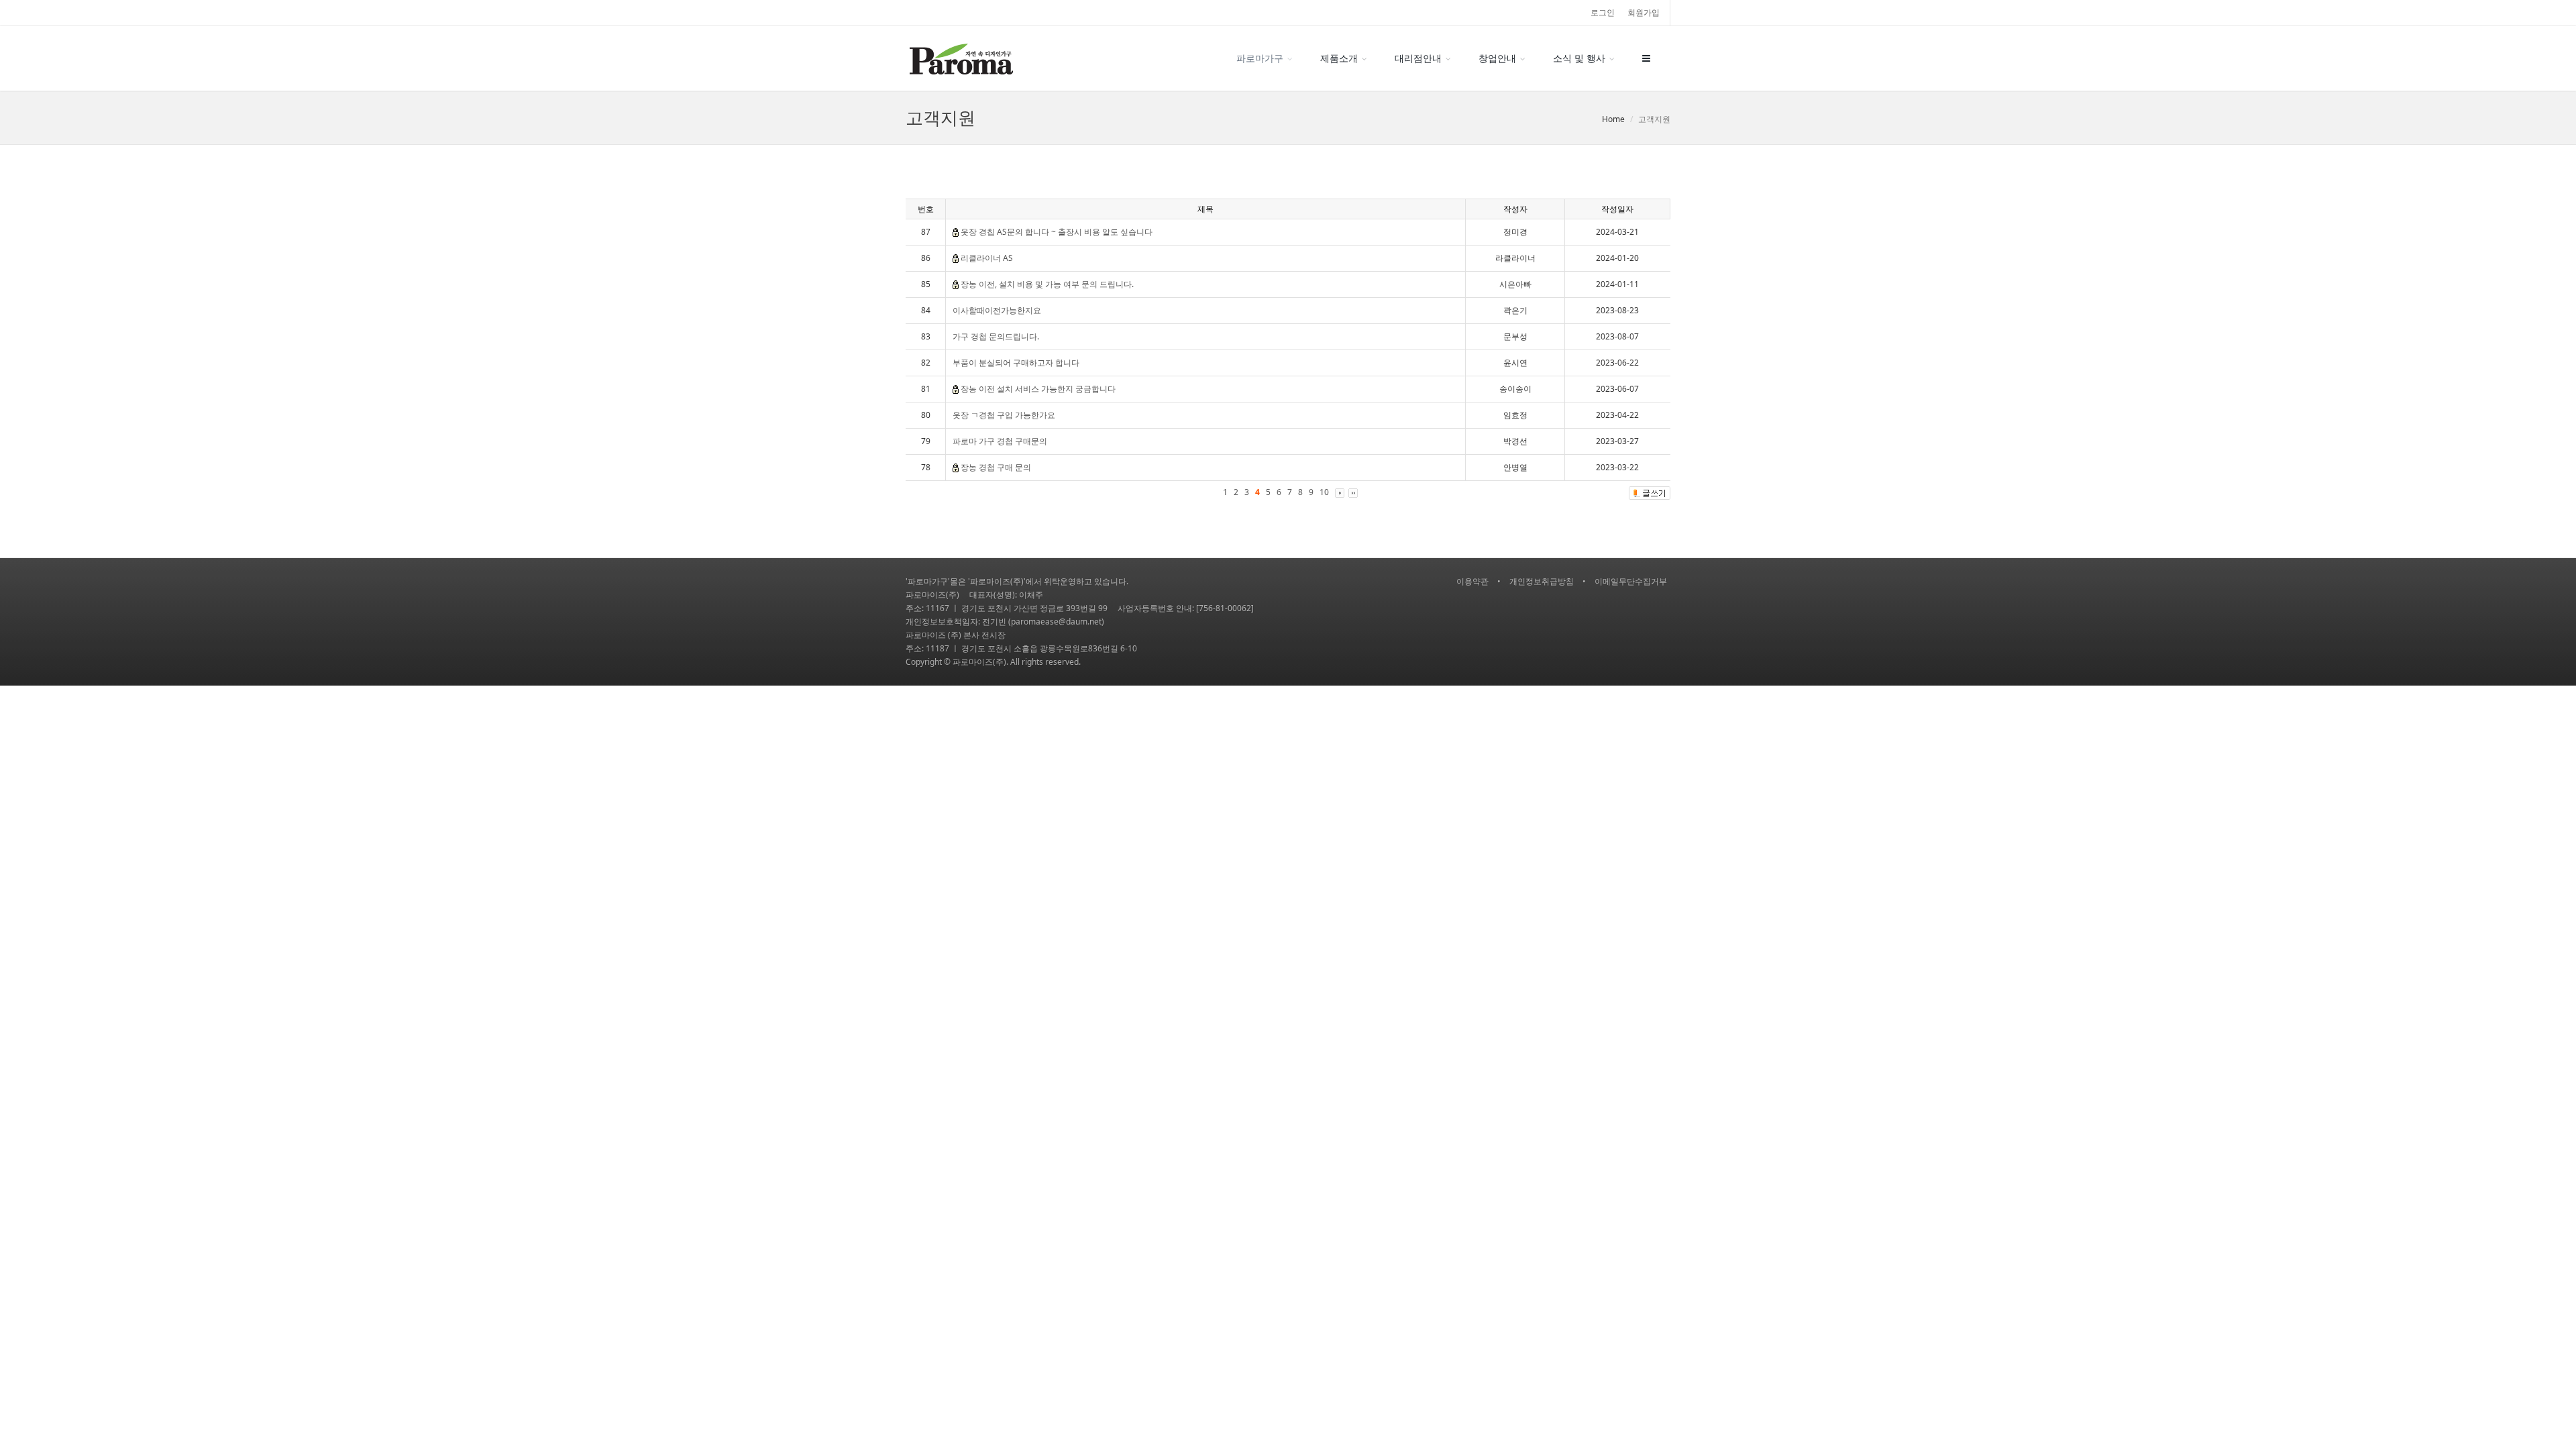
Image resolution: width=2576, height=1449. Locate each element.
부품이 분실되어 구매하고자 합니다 (1016, 363)
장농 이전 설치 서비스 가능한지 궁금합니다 (1038, 389)
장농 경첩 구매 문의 (996, 467)
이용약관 (1472, 581)
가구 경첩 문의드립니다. (996, 336)
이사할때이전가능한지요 (997, 310)
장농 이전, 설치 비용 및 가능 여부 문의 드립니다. (1047, 284)
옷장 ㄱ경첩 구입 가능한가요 (1004, 415)
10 (1324, 492)
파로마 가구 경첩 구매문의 (1000, 441)
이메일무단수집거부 (1631, 581)
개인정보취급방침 (1542, 581)
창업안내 (1497, 58)
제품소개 (1339, 58)
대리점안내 (1418, 58)
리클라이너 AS (987, 258)
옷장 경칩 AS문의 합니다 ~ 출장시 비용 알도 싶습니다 (1057, 232)
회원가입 (1644, 12)
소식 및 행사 (1579, 58)
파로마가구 (1260, 58)
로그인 (1603, 12)
